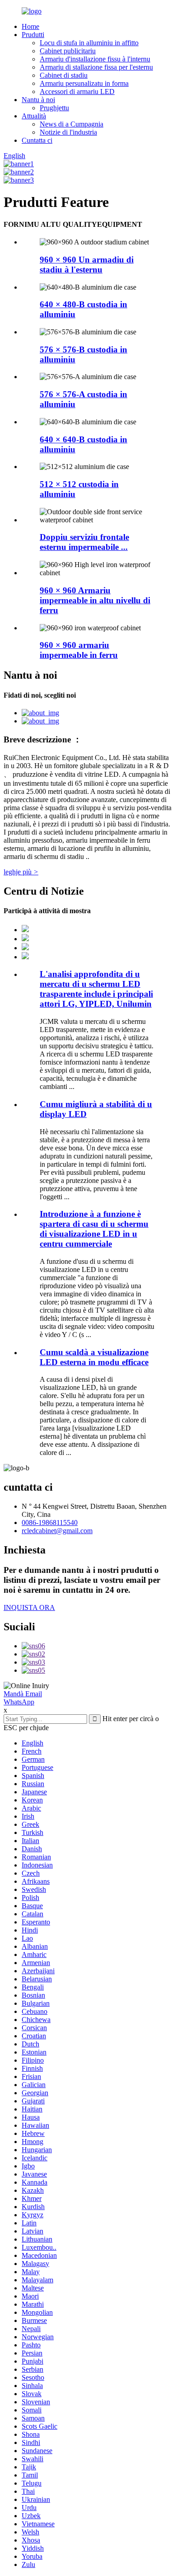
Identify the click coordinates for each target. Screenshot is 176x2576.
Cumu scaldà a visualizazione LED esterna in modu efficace (94, 1357)
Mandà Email (23, 1694)
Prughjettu (54, 108)
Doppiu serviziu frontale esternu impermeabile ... (84, 542)
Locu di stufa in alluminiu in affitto (89, 43)
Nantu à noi (38, 100)
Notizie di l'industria (68, 132)
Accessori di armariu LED (77, 91)
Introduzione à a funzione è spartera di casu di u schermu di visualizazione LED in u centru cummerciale (94, 1229)
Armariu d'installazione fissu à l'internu (95, 59)
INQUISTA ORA (29, 1607)
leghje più (21, 872)
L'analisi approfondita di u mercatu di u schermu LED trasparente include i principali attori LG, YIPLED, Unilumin (96, 989)
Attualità (34, 116)
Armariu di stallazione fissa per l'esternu (96, 67)
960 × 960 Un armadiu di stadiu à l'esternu (87, 265)
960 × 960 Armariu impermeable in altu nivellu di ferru (95, 600)
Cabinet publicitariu (68, 51)
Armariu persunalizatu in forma (84, 83)
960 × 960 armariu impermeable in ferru (79, 650)
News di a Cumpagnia (72, 124)
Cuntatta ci (37, 140)
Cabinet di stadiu (64, 75)
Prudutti (33, 35)
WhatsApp (19, 1702)
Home (30, 26)
